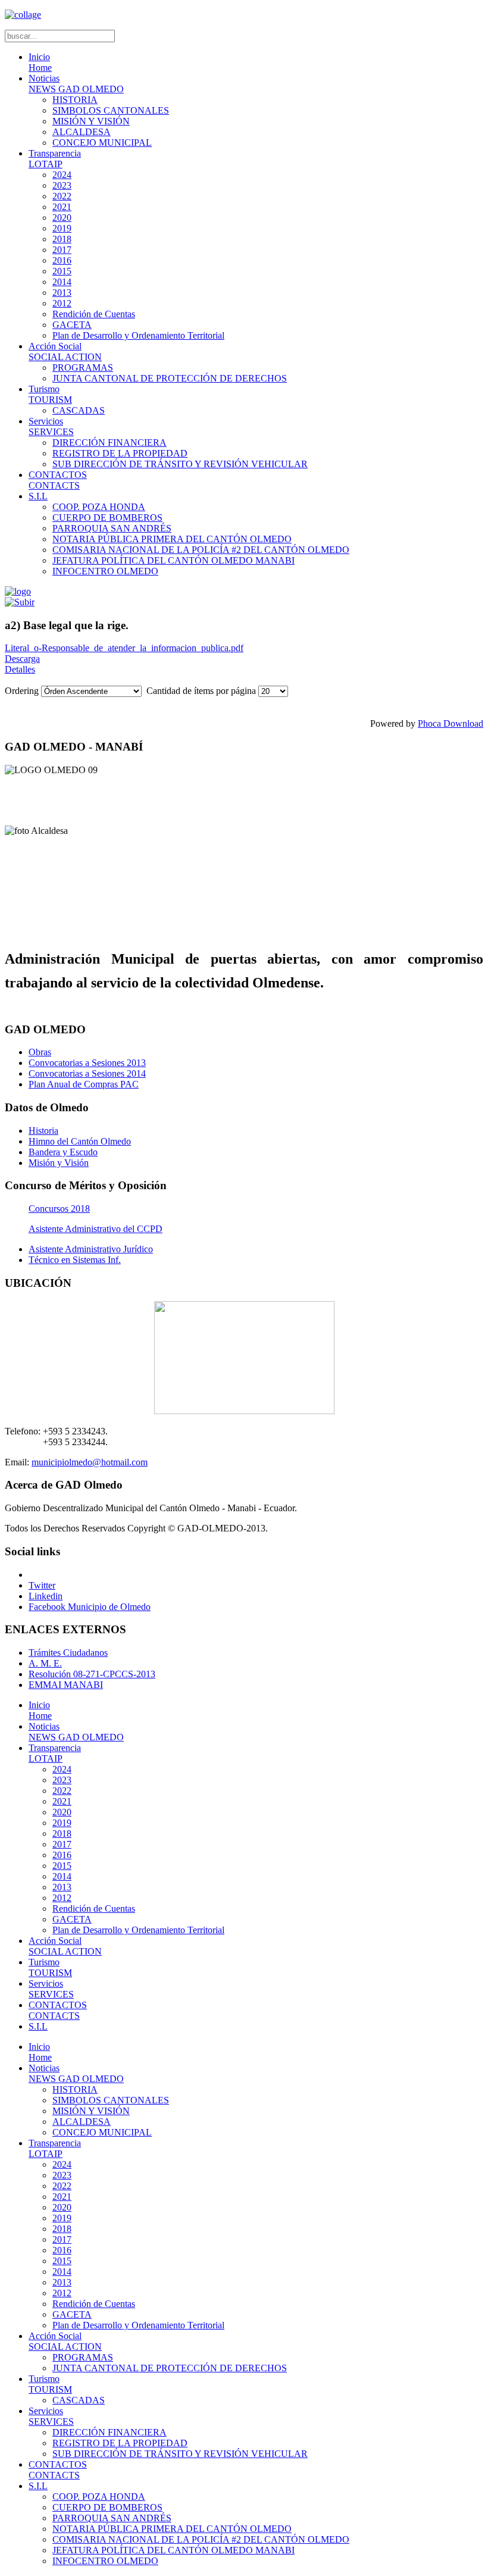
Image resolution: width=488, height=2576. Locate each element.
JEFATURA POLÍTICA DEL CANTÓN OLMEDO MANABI (173, 560)
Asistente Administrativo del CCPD (96, 1229)
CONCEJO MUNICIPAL (102, 143)
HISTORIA (75, 100)
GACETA (72, 325)
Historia (43, 1131)
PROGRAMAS (83, 368)
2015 (62, 271)
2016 (62, 260)
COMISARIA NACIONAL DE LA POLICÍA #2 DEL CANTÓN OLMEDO (201, 550)
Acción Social (65, 351)
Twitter (42, 1585)
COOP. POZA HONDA (99, 507)
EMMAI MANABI (66, 1685)
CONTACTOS (58, 480)
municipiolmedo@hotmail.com (90, 1462)
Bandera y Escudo (63, 1152)
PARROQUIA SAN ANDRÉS (112, 528)
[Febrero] (20, 602)
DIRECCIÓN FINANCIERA (110, 443)
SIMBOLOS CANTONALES (111, 110)
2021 (62, 207)
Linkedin (46, 1596)
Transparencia (55, 159)
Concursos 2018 (59, 1209)
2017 (62, 250)
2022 (62, 196)
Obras (40, 1052)
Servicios (51, 426)
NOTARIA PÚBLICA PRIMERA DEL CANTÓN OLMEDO (172, 539)
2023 (62, 185)
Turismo (50, 394)
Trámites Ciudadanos (68, 1653)
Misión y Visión (59, 1163)
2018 (62, 239)
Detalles (20, 669)
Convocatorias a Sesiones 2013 (87, 1063)
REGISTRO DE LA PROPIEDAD (120, 453)
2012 (62, 303)
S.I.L (38, 496)
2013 (62, 293)
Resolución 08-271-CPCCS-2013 (92, 1674)
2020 (62, 218)
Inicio (40, 62)
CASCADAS (79, 410)
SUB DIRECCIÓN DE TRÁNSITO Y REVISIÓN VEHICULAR (180, 464)
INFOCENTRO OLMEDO (105, 571)
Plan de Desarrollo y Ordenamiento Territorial (138, 335)
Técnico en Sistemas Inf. (75, 1260)
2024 (62, 175)
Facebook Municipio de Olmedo (90, 1607)
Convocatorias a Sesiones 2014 (87, 1073)
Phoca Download (451, 723)
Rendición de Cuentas (94, 314)
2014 (62, 282)
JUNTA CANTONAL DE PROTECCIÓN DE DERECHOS (170, 378)
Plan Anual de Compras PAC (84, 1084)
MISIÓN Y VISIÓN (91, 121)
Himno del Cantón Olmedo (80, 1141)
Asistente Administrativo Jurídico (91, 1249)
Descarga (22, 659)
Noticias (76, 84)
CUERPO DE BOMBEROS (107, 518)
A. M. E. (45, 1663)
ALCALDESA (82, 132)
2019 (62, 228)
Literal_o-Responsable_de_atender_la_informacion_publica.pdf (124, 648)
